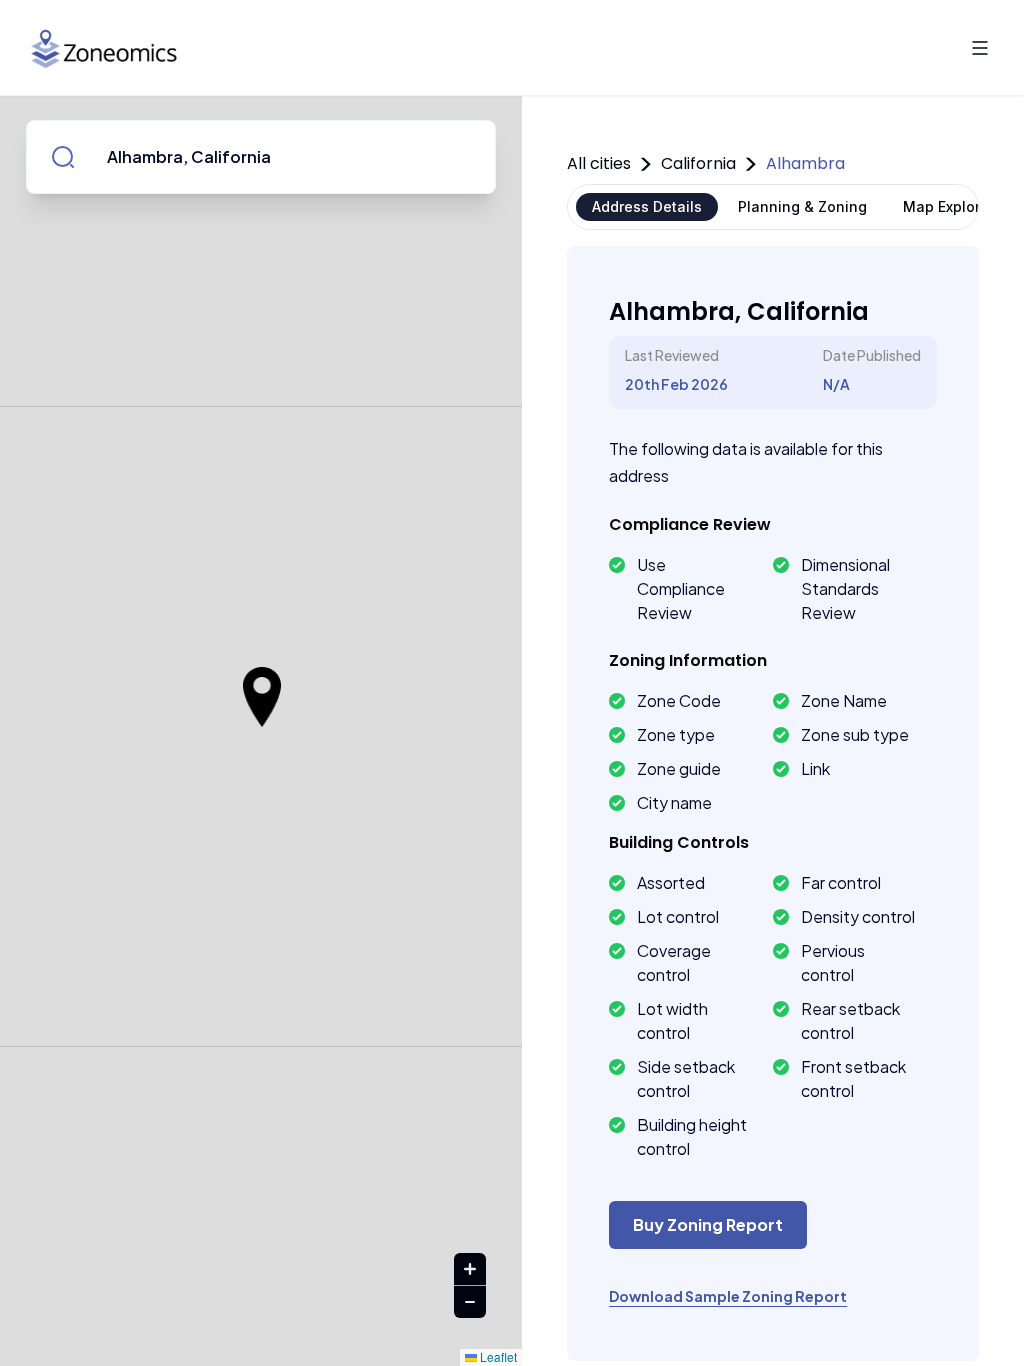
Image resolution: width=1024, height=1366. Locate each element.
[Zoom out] (470, 1302)
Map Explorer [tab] (948, 206)
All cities (599, 163)
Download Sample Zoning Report (728, 1296)
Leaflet (497, 1356)
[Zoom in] (470, 1269)
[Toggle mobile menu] (980, 48)
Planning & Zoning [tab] (802, 206)
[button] (262, 697)
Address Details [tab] (647, 206)
